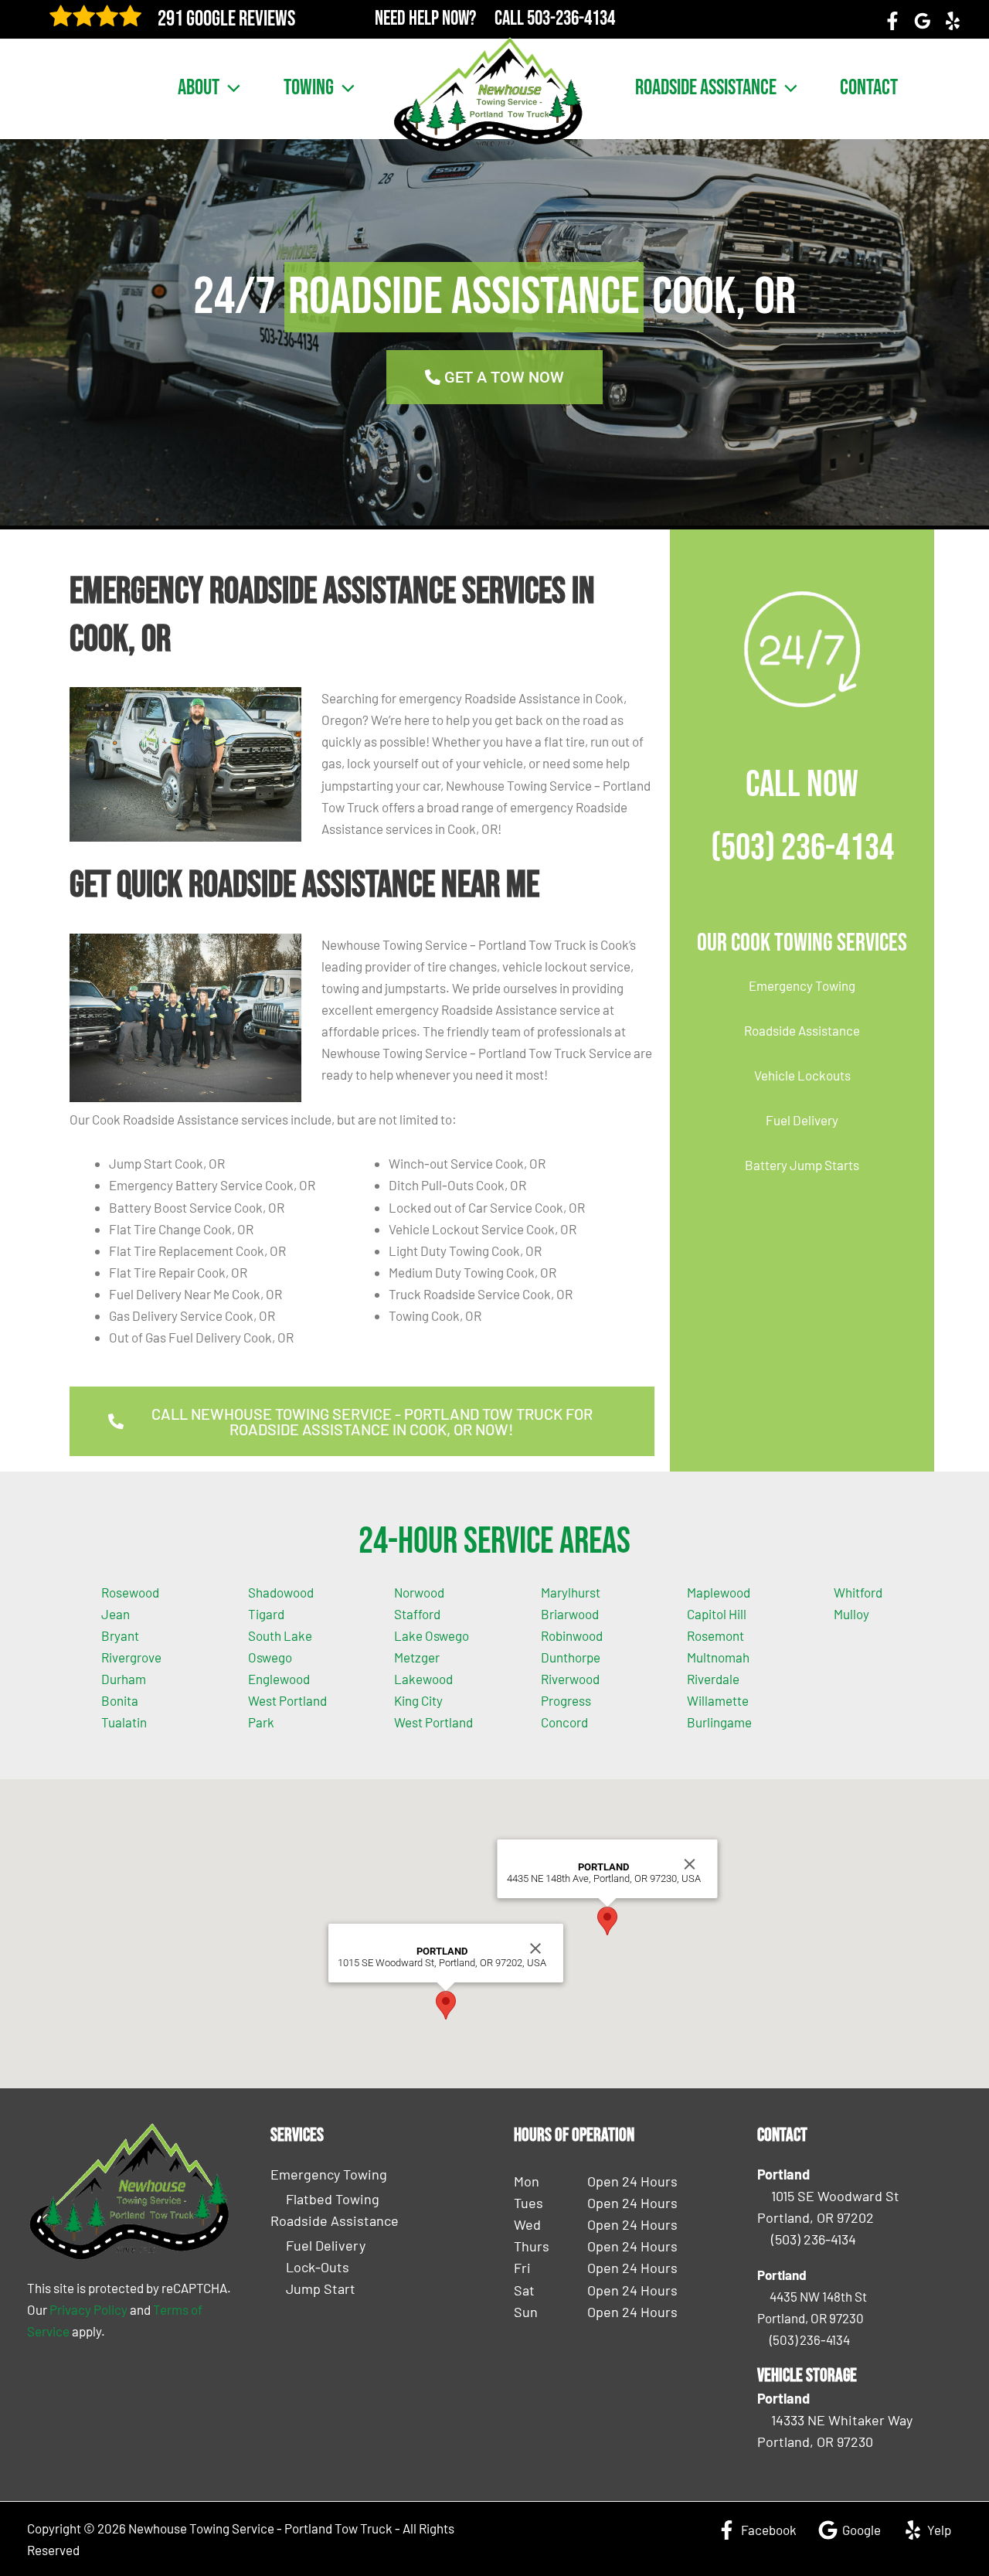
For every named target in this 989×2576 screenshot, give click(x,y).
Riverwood (570, 1679)
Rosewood (130, 1592)
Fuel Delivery (802, 1120)
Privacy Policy (88, 2309)
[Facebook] (892, 21)
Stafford (417, 1614)
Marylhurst (571, 1592)
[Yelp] (953, 21)
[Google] (923, 21)
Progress (566, 1700)
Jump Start (321, 2288)
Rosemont (715, 1635)
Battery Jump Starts (802, 1165)
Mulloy (851, 1614)
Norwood (419, 1592)
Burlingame (719, 1722)
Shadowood (281, 1592)
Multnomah (718, 1657)
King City (418, 1700)
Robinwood (572, 1635)
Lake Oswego (432, 1635)
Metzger (417, 1657)
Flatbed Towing (333, 2199)
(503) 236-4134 (802, 848)
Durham (124, 1679)
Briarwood (570, 1614)
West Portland (433, 1722)
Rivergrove (131, 1657)
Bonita (120, 1700)
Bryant (120, 1635)
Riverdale (713, 1679)
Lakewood (423, 1679)
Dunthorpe (571, 1657)
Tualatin (124, 1722)
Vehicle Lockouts (802, 1075)
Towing (309, 88)
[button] (230, 88)
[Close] (535, 1948)
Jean (116, 1614)
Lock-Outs (318, 2267)
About (199, 88)
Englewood (279, 1679)
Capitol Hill (717, 1614)
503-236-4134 (571, 19)
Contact (869, 88)
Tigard (266, 1614)
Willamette (718, 1700)
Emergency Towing (802, 985)
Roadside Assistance (706, 88)
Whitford (858, 1592)
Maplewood (719, 1592)
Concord (564, 1722)
